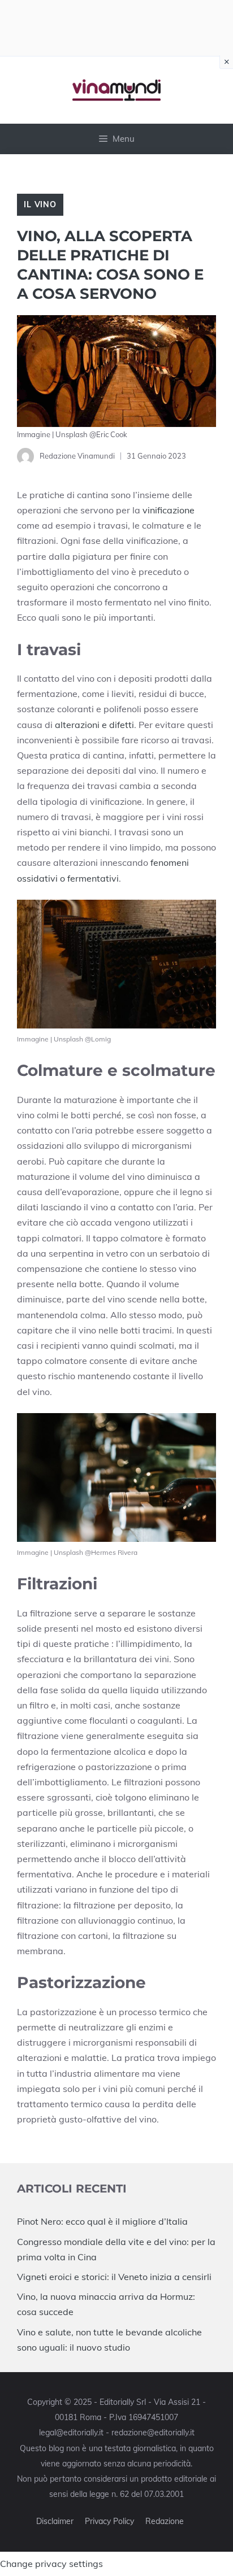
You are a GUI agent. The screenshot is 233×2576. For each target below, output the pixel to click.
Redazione (165, 2521)
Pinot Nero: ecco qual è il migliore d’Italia (102, 2221)
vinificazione (169, 510)
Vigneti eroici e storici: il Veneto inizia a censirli (114, 2277)
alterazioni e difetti (93, 725)
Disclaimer (55, 2521)
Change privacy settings (51, 2564)
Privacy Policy (109, 2521)
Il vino (40, 204)
